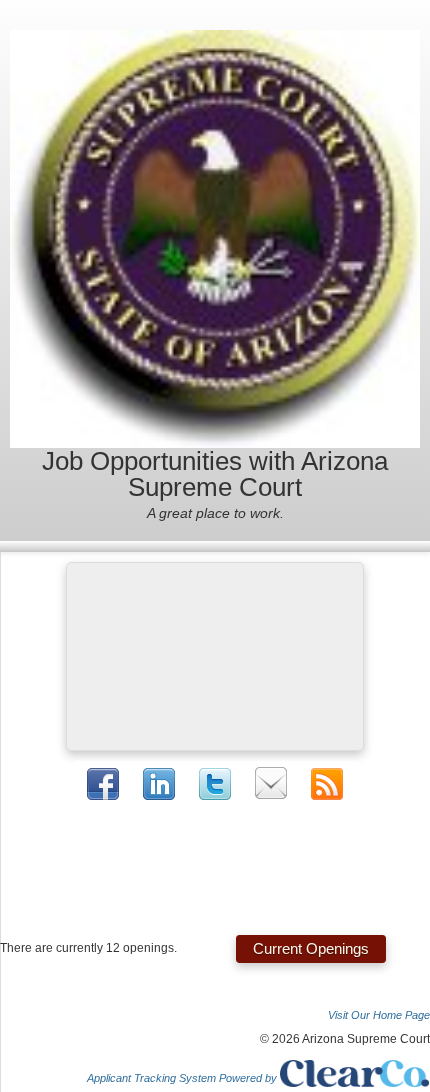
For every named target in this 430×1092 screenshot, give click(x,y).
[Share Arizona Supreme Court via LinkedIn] (159, 783)
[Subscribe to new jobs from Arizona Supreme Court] (327, 784)
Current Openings (311, 948)
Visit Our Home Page (379, 1015)
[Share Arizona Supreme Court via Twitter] (215, 784)
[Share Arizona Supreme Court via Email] (271, 783)
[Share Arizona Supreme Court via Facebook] (103, 784)
